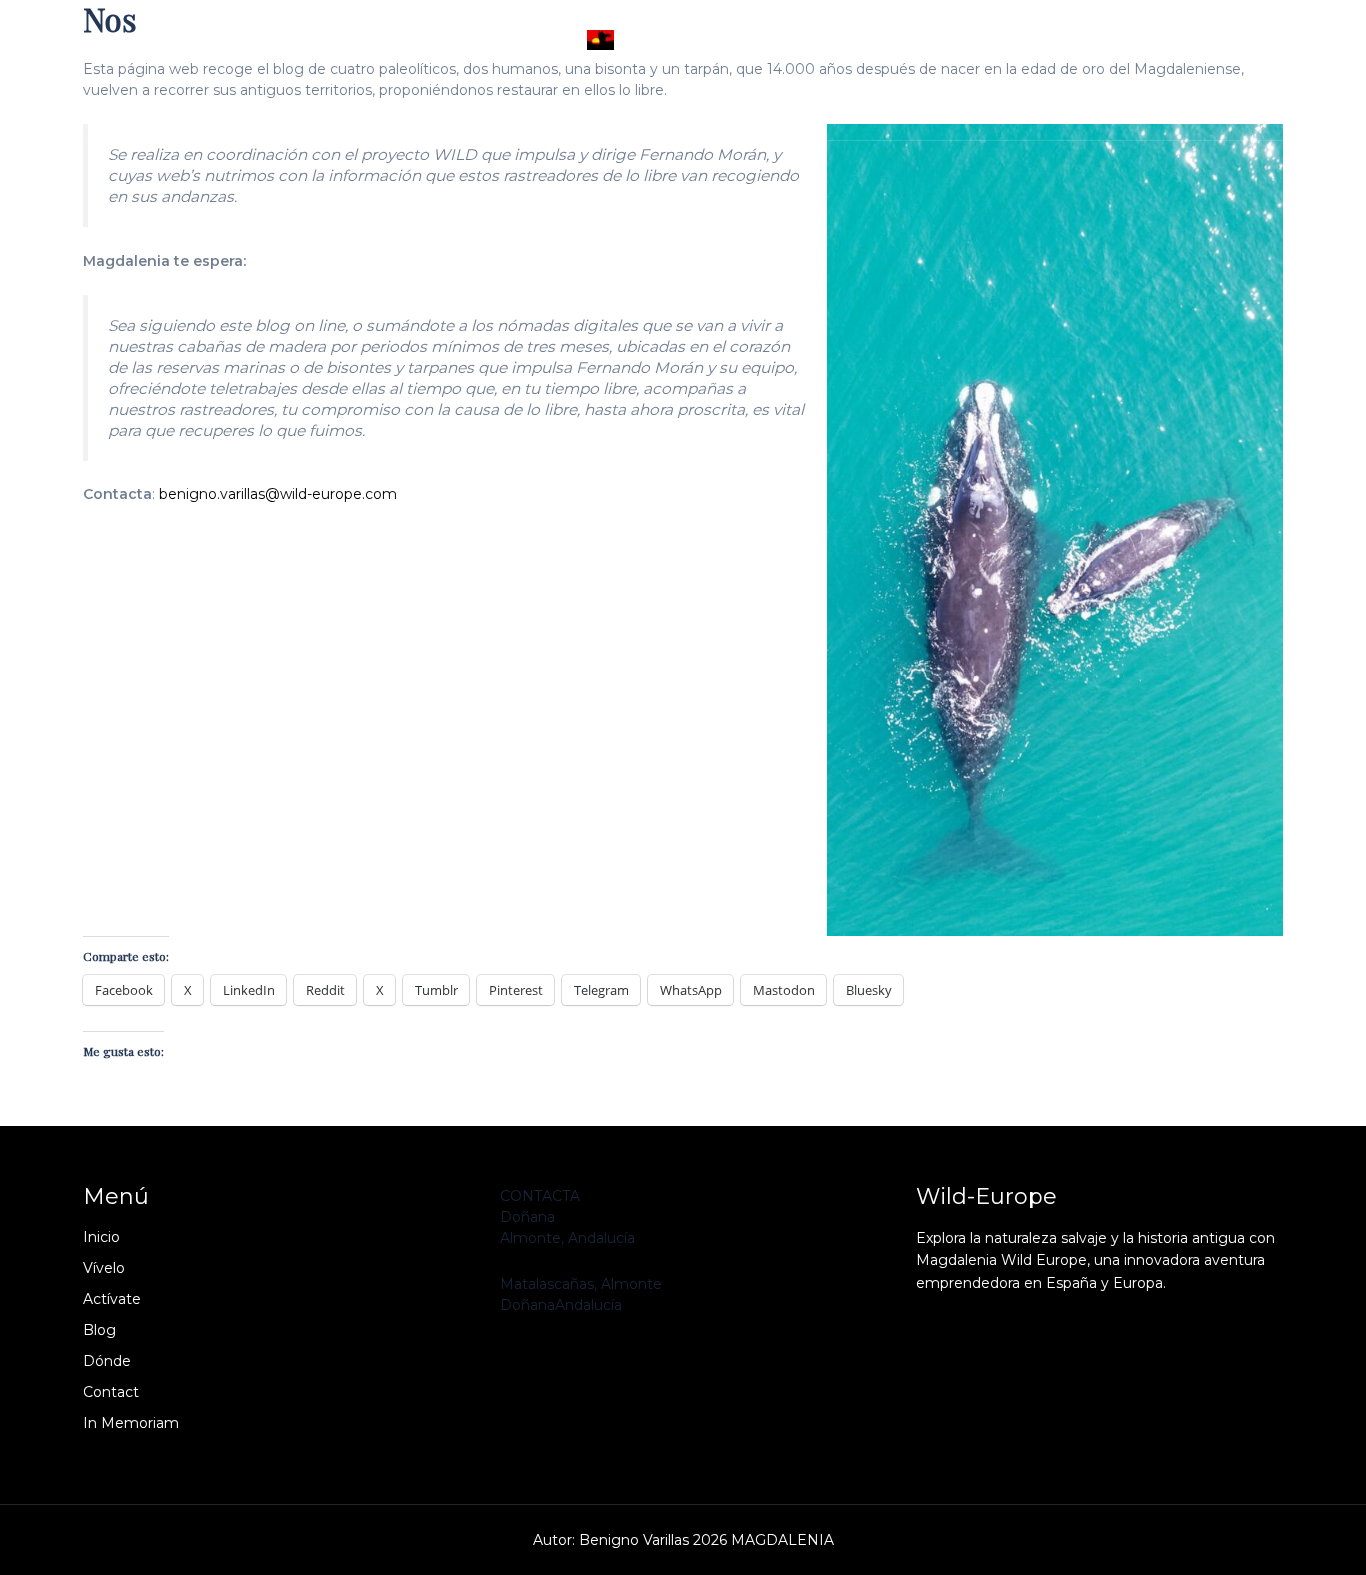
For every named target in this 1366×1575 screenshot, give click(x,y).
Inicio (316, 110)
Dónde (702, 110)
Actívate (512, 110)
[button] (736, 110)
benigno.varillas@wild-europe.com (278, 494)
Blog (610, 110)
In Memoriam (971, 110)
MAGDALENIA (704, 40)
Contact (825, 110)
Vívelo (409, 110)
